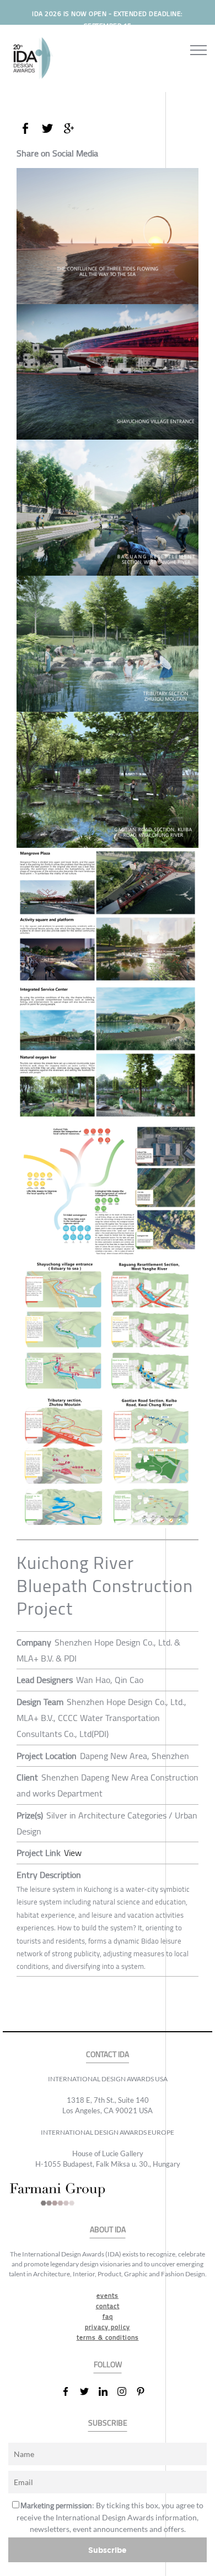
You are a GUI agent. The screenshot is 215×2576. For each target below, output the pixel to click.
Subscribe (108, 2550)
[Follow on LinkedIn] (108, 2391)
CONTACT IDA (108, 2055)
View (73, 1853)
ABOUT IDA (108, 2230)
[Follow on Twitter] (89, 2391)
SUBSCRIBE (108, 2423)
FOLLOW (108, 2365)
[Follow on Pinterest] (145, 2391)
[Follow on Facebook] (70, 2391)
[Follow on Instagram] (126, 2391)
